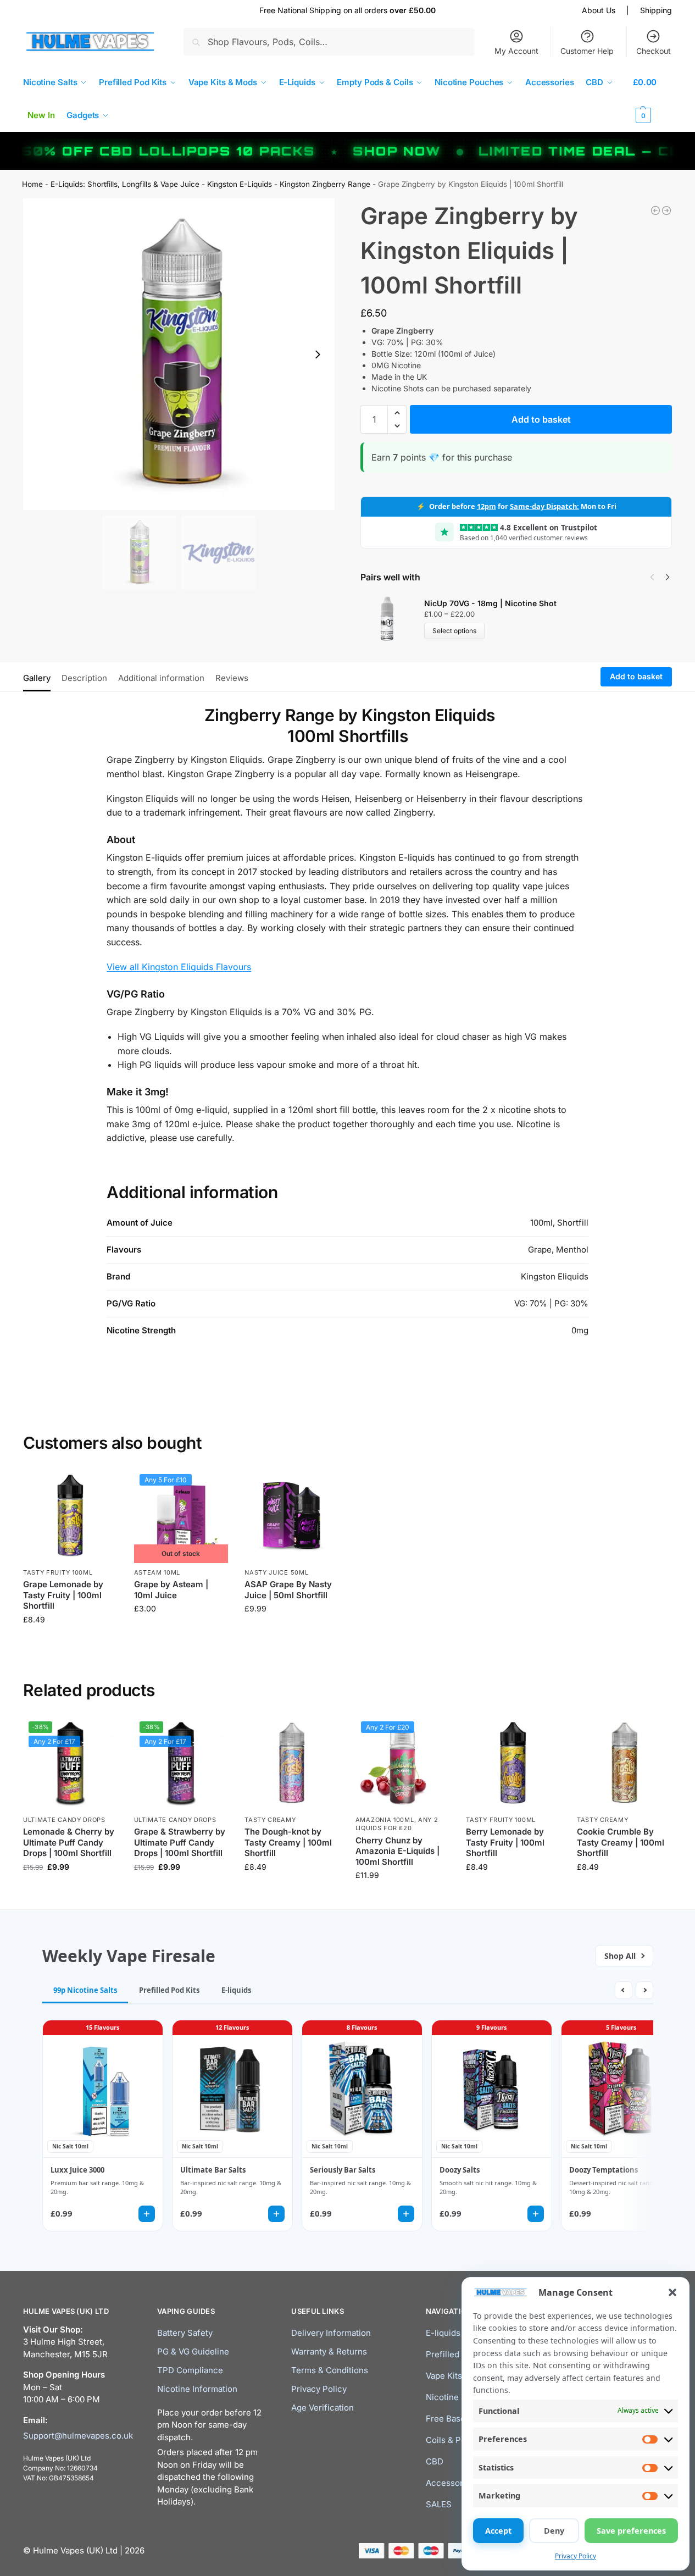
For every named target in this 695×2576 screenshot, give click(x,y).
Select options (454, 631)
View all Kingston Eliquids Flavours (179, 967)
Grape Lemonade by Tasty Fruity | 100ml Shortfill (63, 1595)
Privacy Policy (576, 2556)
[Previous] (652, 577)
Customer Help (587, 51)
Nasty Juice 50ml (276, 1572)
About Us (599, 10)
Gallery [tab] (37, 678)
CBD (435, 2461)
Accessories (450, 2483)
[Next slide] (318, 354)
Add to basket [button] (70, 1642)
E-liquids (443, 2333)
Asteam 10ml (157, 1572)
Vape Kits (444, 2376)
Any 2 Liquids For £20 (397, 1824)
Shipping (656, 10)
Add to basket (541, 419)
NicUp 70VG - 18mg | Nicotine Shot (490, 603)
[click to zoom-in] (179, 354)
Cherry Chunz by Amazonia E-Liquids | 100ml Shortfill (397, 1851)
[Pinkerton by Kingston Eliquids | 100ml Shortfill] (655, 210)
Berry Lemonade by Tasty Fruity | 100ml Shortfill (505, 1842)
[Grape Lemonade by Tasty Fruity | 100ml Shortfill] (70, 1516)
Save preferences (631, 2531)
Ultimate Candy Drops (64, 1820)
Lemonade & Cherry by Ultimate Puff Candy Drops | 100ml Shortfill (69, 1842)
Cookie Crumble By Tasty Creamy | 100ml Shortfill (621, 1842)
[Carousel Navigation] (657, 577)
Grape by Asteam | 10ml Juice (171, 1590)
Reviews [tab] (232, 678)
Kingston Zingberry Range (325, 184)
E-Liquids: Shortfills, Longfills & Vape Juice (125, 184)
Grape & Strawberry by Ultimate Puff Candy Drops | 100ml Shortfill (180, 1842)
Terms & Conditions (330, 2370)
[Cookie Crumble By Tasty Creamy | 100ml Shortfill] (624, 1763)
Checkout (654, 51)
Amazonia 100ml (385, 1820)
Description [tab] (84, 678)
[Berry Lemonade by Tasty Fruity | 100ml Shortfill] (513, 1763)
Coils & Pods (451, 2440)
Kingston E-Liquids (240, 184)
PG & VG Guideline (193, 2351)
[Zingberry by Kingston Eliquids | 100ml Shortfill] (666, 210)
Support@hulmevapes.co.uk (78, 2436)
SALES (439, 2504)
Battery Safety (185, 2333)
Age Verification (323, 2408)
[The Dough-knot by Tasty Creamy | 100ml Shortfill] (292, 1763)
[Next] (668, 577)
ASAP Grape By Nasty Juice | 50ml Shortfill (288, 1590)
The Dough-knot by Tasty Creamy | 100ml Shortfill (288, 1842)
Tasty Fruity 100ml (58, 1572)
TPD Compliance (190, 2370)
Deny (554, 2531)
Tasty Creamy (270, 1820)
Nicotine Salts (453, 2397)
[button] (672, 2292)
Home (32, 184)
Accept (498, 2531)
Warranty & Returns (329, 2351)
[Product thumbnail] (392, 619)
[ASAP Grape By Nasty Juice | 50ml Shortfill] (292, 1516)
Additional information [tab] (161, 678)
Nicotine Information (197, 2389)
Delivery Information (331, 2333)
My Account (516, 51)
